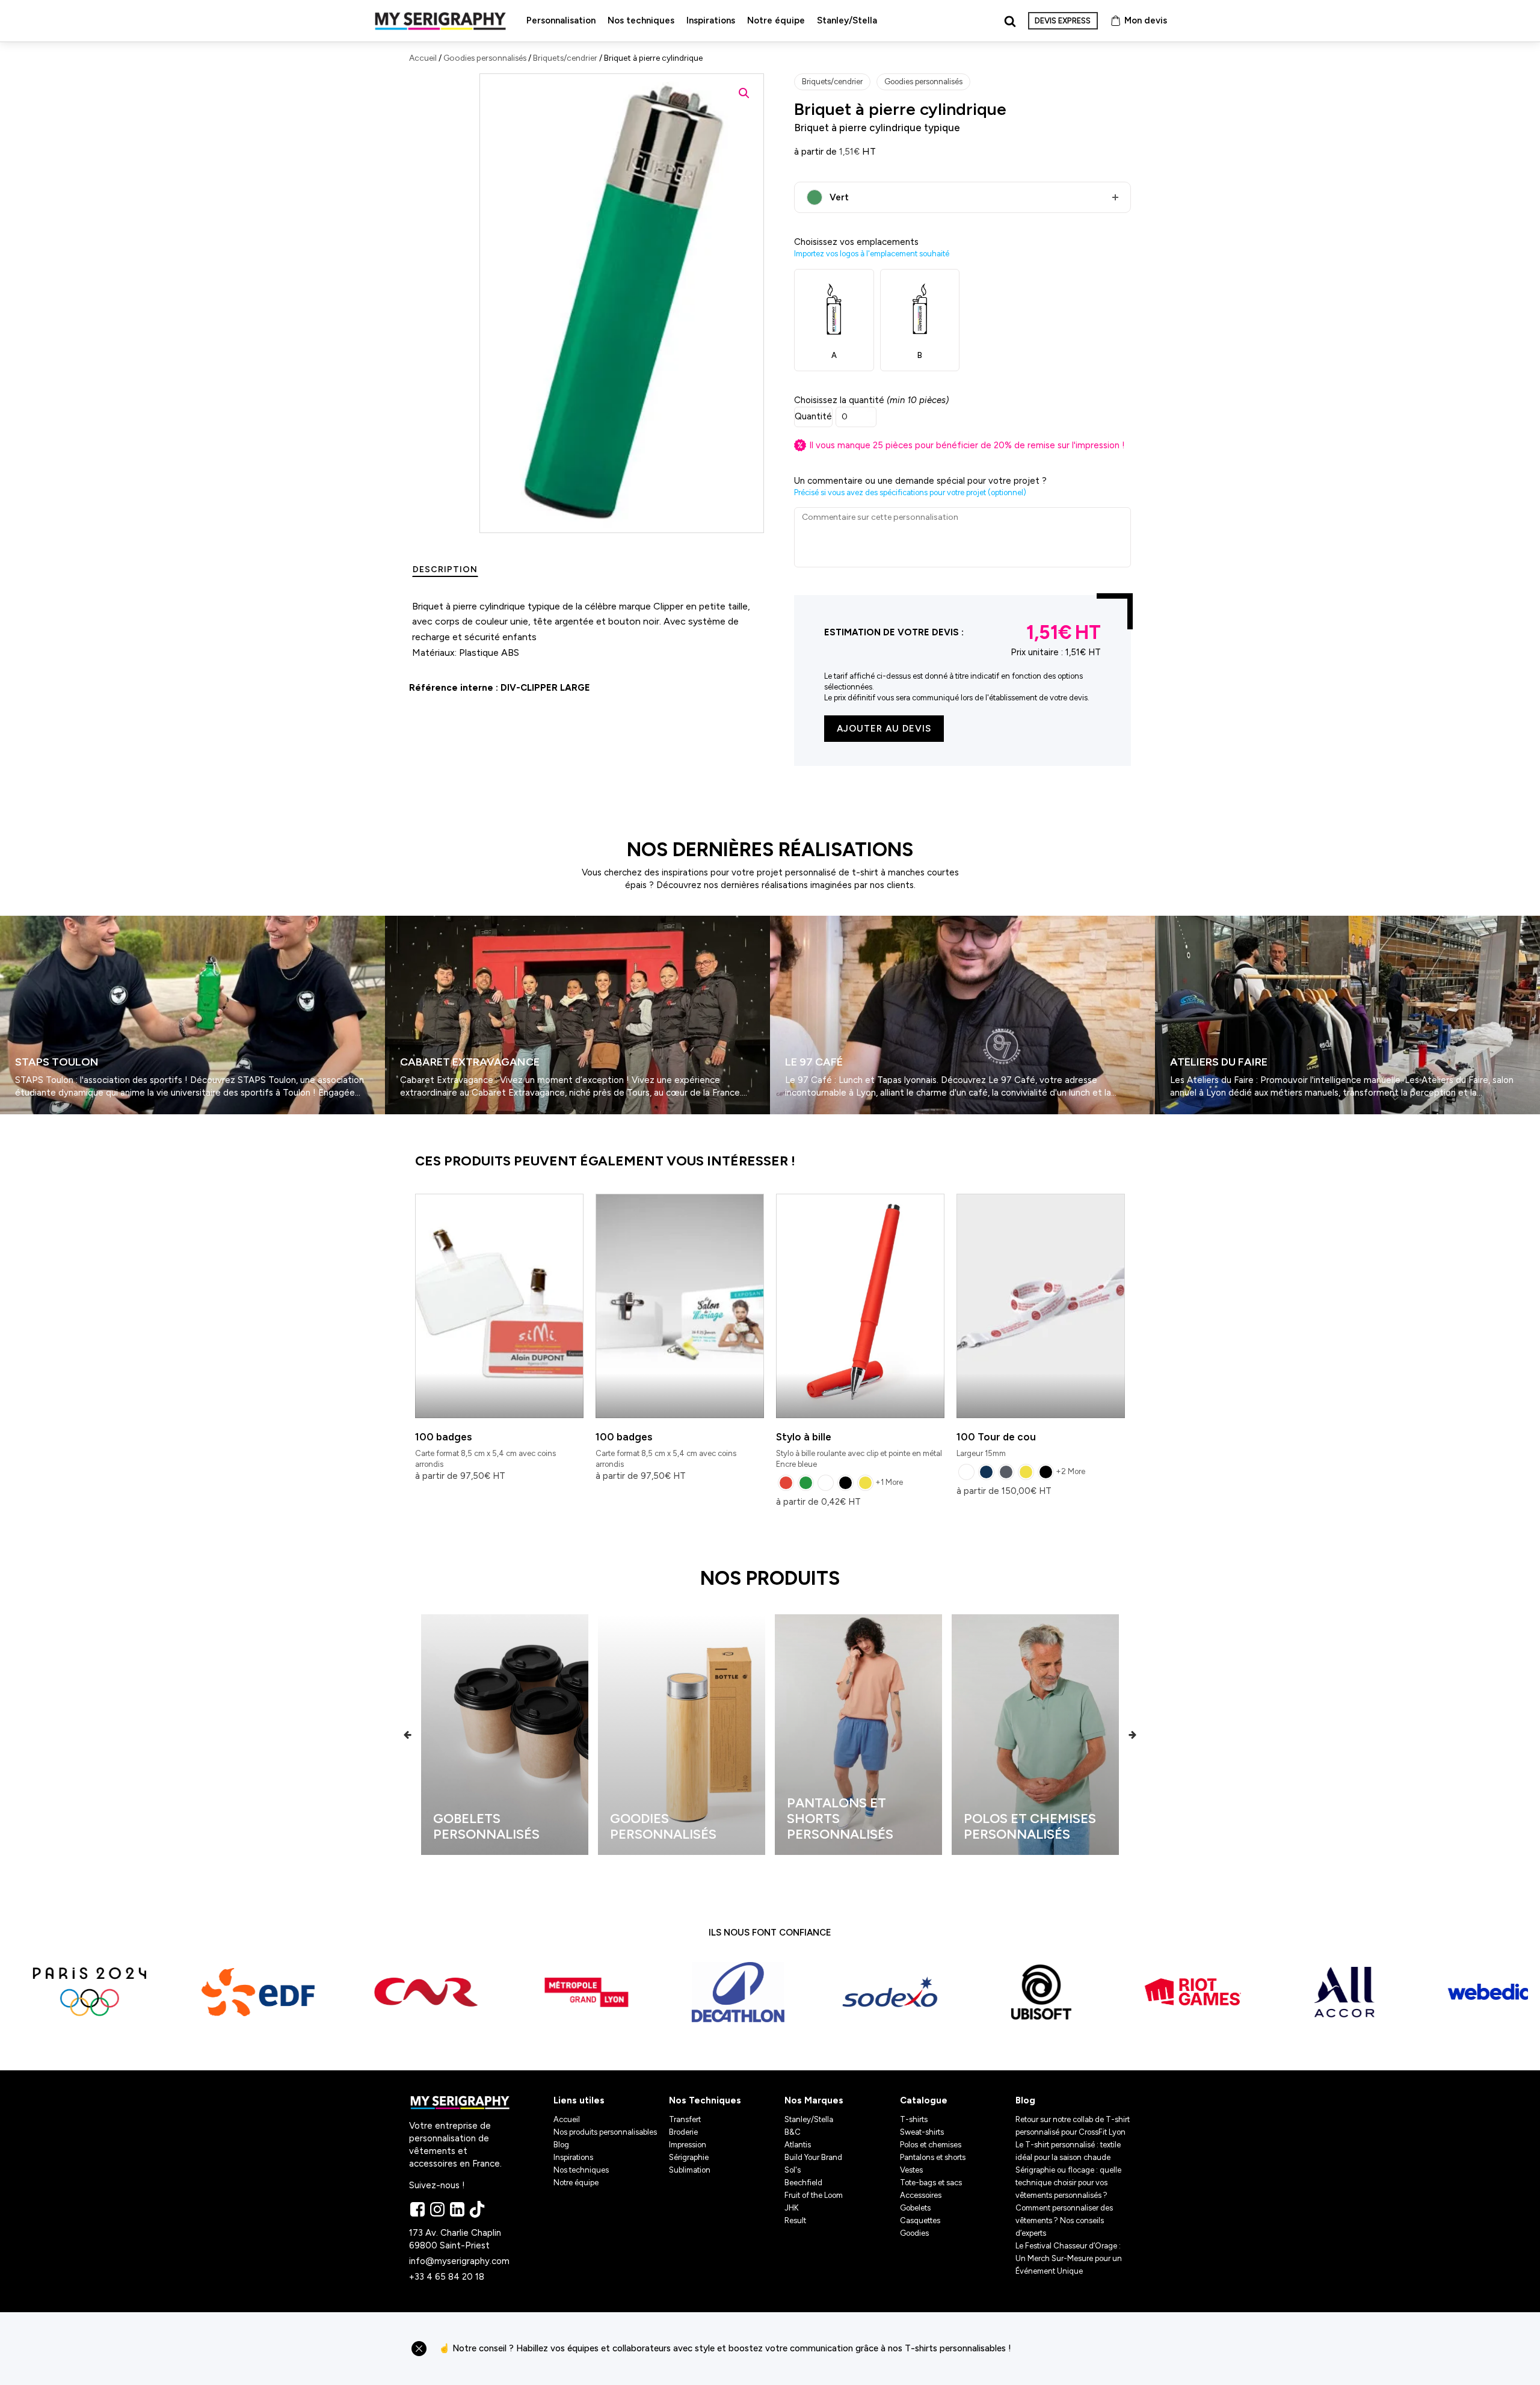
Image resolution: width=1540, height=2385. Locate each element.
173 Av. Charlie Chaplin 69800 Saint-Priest (456, 2239)
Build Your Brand (813, 2157)
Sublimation (690, 2170)
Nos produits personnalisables (605, 2132)
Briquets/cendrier (565, 58)
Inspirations (711, 20)
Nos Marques (814, 2100)
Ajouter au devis (884, 729)
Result (795, 2220)
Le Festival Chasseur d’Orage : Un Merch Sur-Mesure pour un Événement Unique (1069, 2258)
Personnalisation (561, 20)
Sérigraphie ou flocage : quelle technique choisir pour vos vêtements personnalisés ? (1068, 2183)
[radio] (786, 1483)
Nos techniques (641, 20)
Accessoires (921, 2195)
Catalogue (924, 2100)
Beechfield (803, 2183)
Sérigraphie (689, 2157)
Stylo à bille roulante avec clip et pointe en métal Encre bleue (859, 1450)
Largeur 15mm (996, 1444)
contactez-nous (1076, 2349)
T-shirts (914, 2119)
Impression (688, 2145)
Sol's (793, 2170)
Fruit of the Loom (814, 2195)
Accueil (423, 58)
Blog (561, 2145)
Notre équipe (776, 20)
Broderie (683, 2132)
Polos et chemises (931, 2145)
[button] (744, 93)
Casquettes (920, 2220)
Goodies (914, 2233)
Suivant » (35, 1119)
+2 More (1070, 1471)
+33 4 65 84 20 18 (447, 2277)
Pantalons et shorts (933, 2157)
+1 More (889, 1482)
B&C (793, 2132)
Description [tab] (445, 569)
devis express (1063, 21)
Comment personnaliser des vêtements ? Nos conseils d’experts (1064, 2220)
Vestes (911, 2170)
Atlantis (798, 2145)
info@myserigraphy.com (459, 2261)
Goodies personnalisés (485, 58)
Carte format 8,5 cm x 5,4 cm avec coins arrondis (485, 1450)
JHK (792, 2208)
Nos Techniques (705, 2100)
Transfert (685, 2119)
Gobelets (915, 2208)
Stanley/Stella (847, 20)
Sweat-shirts (922, 2132)
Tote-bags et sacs (931, 2183)
